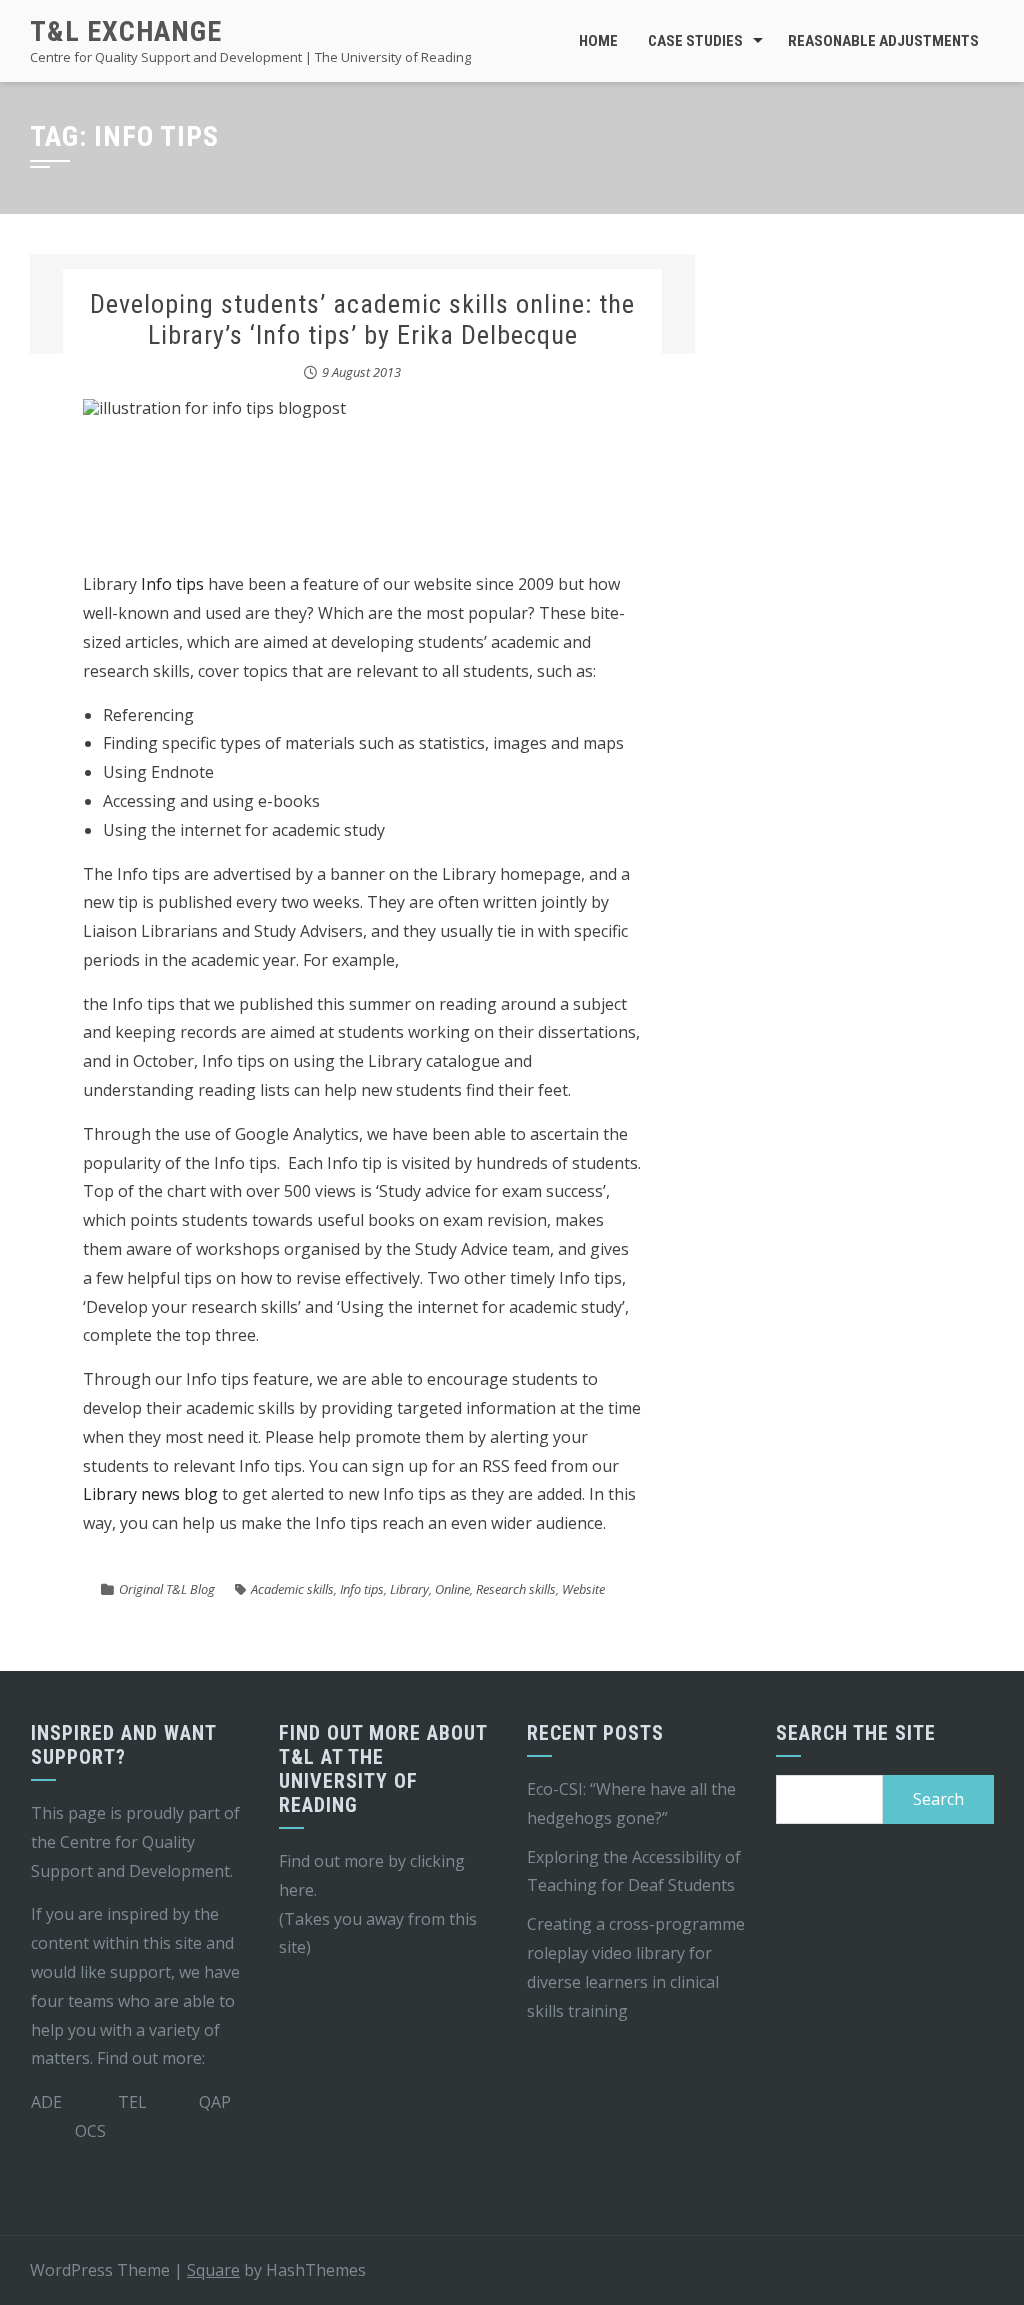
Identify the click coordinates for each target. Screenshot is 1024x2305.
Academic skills (292, 1589)
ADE (46, 2102)
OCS (90, 2131)
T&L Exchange (126, 31)
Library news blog (150, 1494)
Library (409, 1589)
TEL (132, 2102)
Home (598, 41)
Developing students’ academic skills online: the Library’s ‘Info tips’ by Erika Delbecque (362, 319)
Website (583, 1589)
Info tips (172, 584)
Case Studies (695, 41)
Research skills (516, 1589)
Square (213, 2270)
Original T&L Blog (167, 1589)
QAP (215, 2102)
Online (452, 1589)
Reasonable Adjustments (883, 41)
